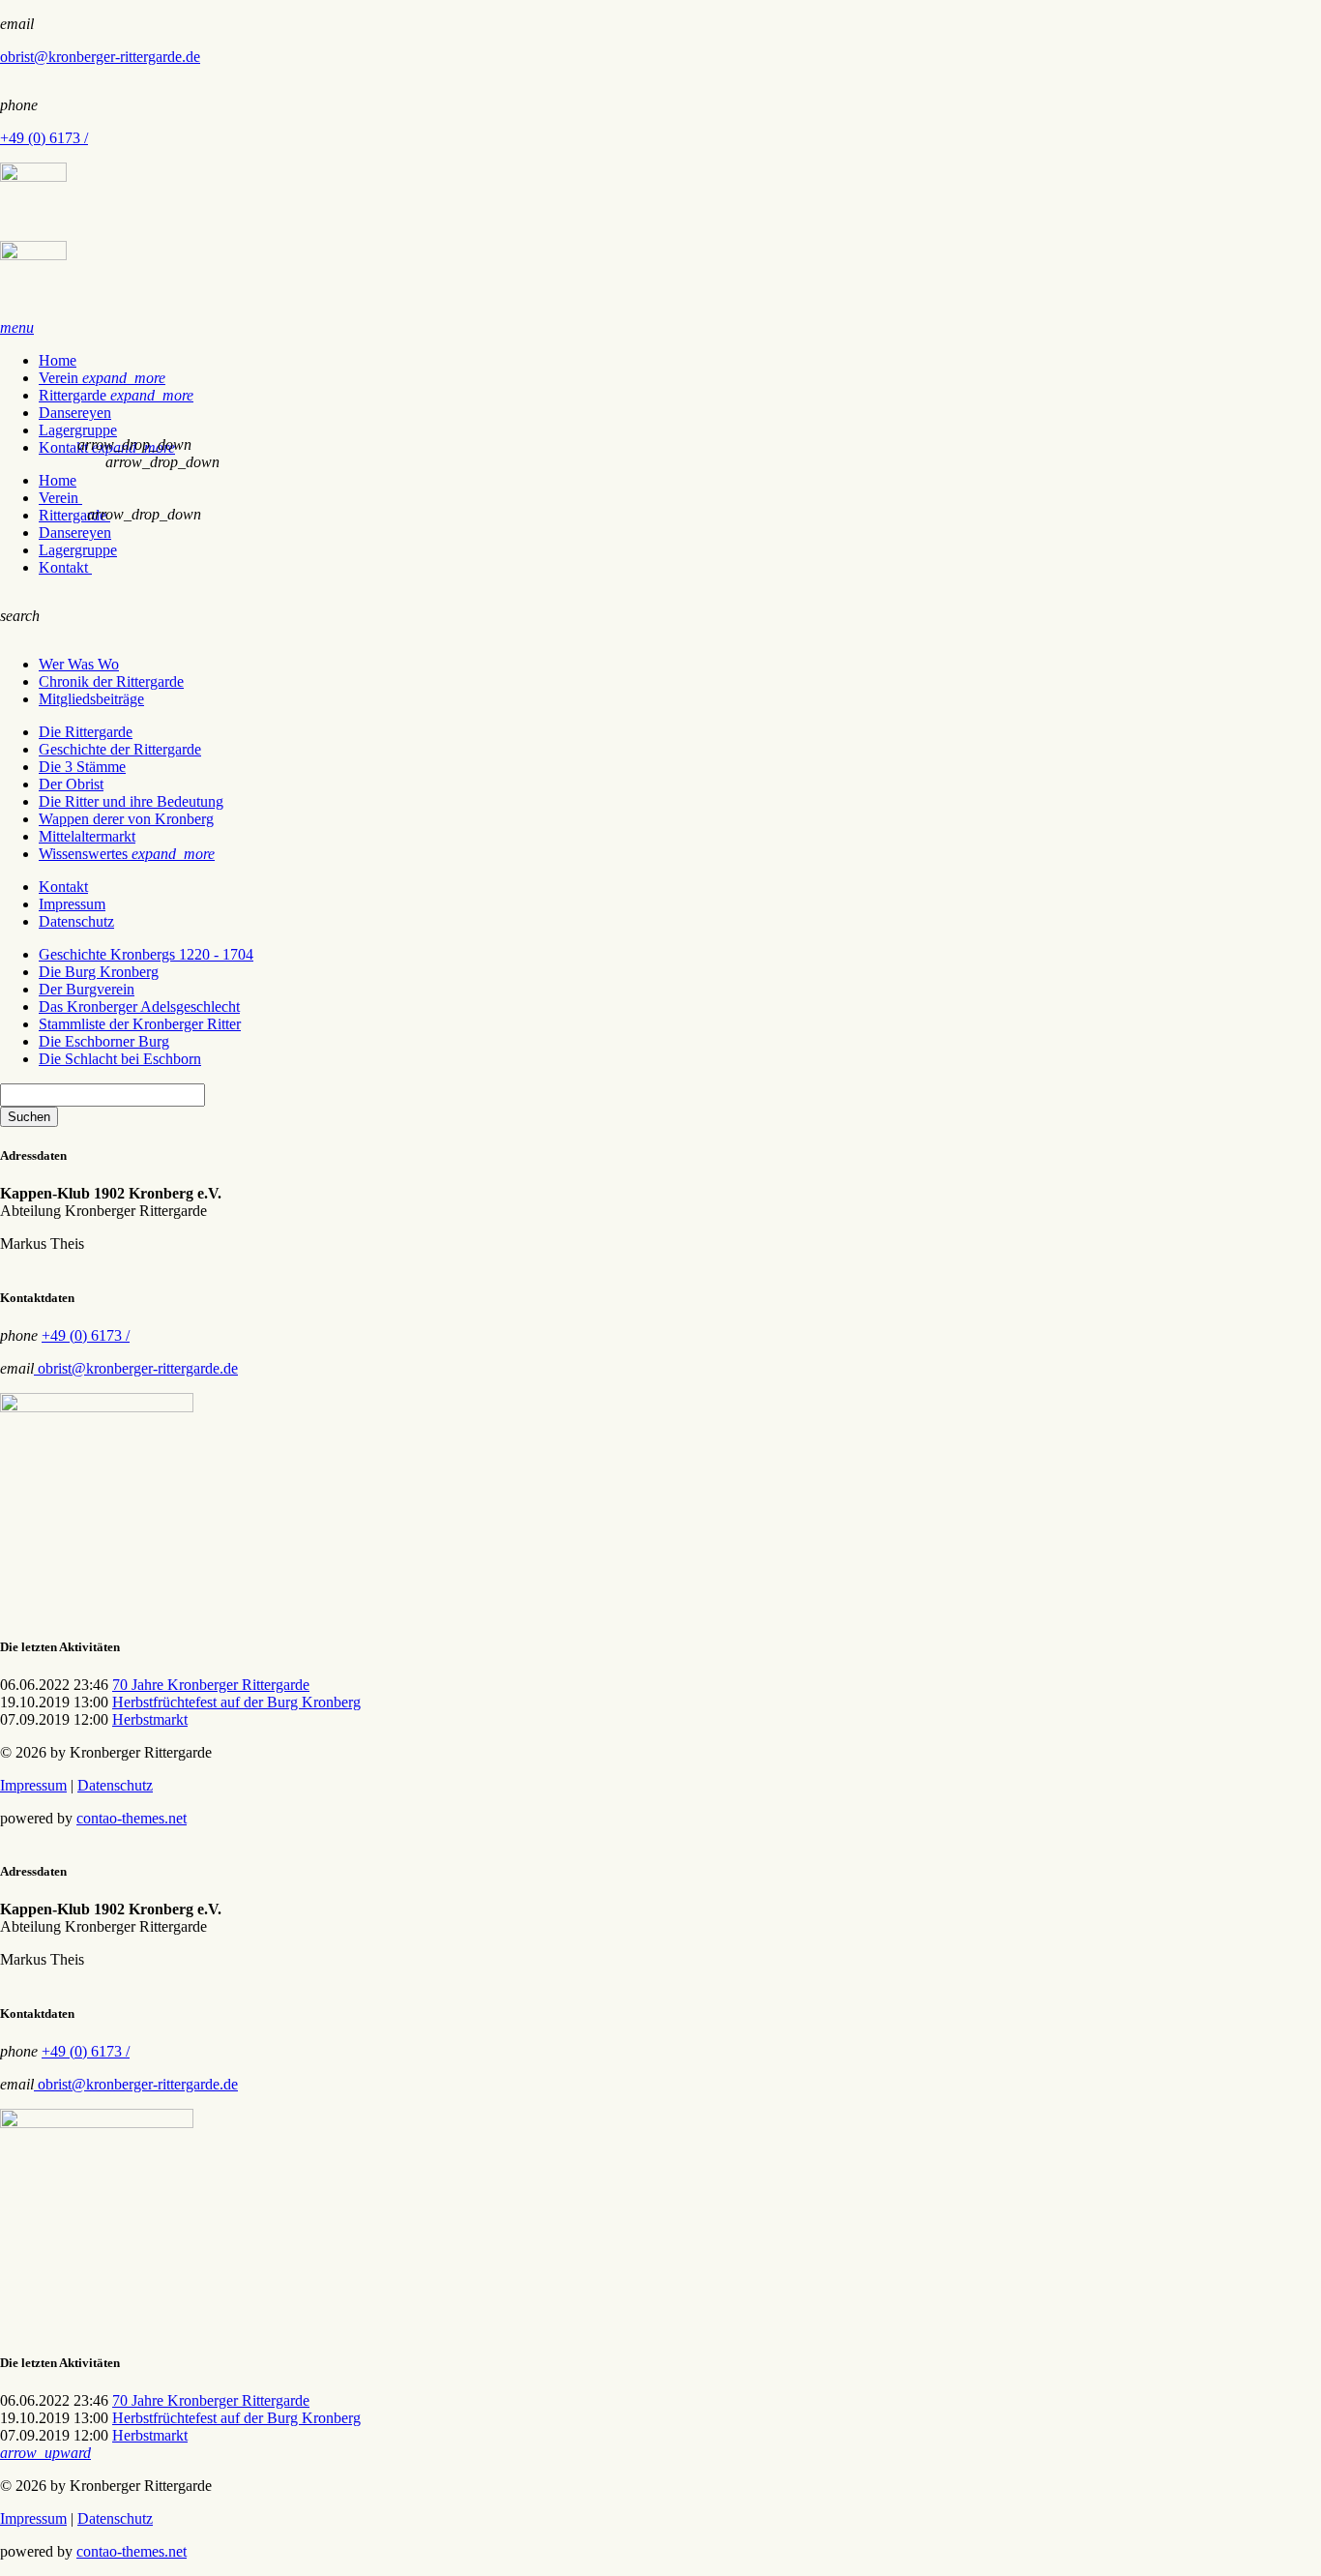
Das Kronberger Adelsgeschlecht (139, 1007)
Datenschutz (76, 921)
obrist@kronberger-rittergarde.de (100, 57)
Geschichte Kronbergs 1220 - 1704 (146, 954)
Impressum (72, 904)
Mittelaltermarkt (87, 836)
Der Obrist (71, 784)
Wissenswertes (127, 854)
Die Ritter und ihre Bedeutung (131, 801)
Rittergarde (116, 395)
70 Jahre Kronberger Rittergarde (211, 1685)
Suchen (29, 1117)
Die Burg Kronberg (99, 972)
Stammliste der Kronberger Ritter (140, 1024)
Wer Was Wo (79, 664)
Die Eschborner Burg (104, 1041)
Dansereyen (75, 413)
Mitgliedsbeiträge (91, 699)
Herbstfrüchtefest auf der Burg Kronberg (236, 1702)
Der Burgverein (87, 989)
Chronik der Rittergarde (111, 681)
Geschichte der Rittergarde (120, 749)
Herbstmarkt (150, 1719)
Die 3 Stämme (82, 767)
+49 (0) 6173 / (44, 138)
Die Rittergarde (86, 732)
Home (58, 360)
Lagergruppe (78, 430)
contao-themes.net (132, 1818)
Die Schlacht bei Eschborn (120, 1059)
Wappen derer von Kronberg (126, 819)
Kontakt (65, 567)
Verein (102, 378)
